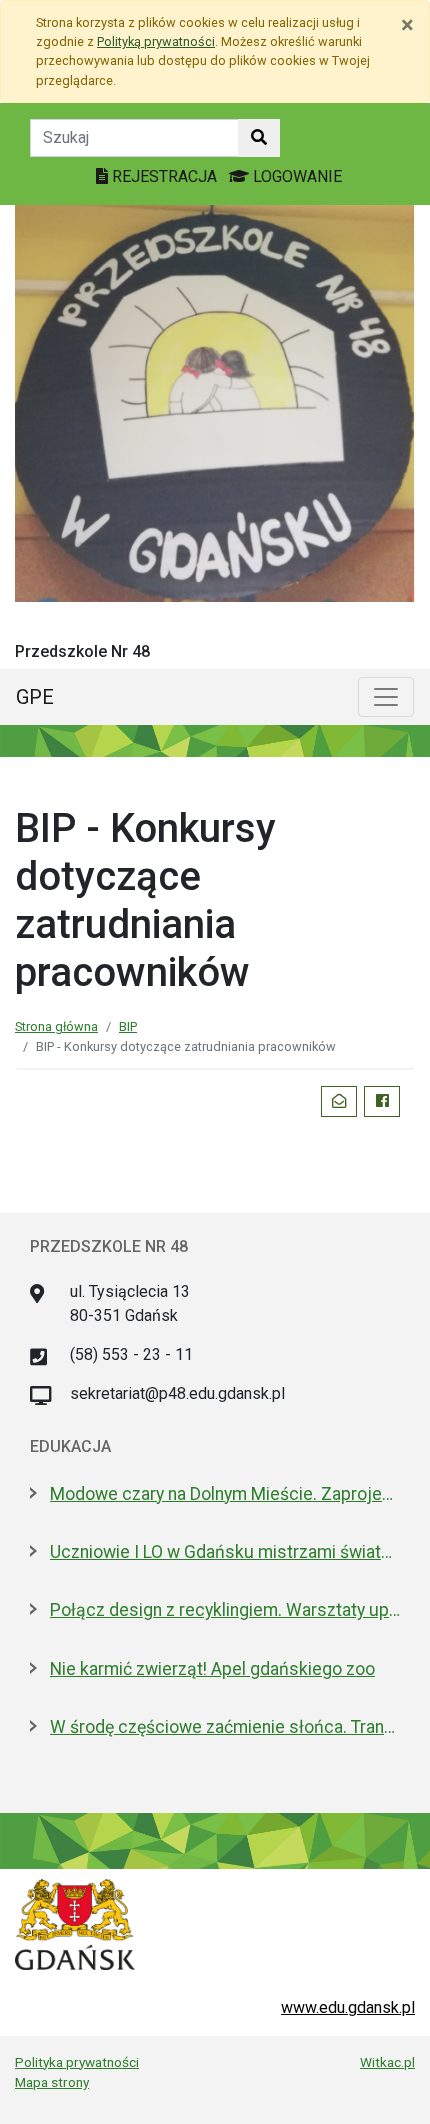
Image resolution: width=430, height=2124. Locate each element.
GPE (35, 697)
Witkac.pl (387, 2062)
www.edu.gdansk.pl (348, 2007)
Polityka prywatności (77, 2062)
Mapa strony (52, 2082)
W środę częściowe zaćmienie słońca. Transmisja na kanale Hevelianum (225, 1727)
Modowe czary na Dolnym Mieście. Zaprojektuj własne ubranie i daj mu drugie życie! (225, 1494)
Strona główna (56, 1026)
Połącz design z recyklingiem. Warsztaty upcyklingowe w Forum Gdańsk (225, 1610)
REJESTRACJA (164, 176)
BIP (128, 1026)
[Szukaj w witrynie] (259, 138)
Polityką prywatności (156, 41)
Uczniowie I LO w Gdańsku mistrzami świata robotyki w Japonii (225, 1552)
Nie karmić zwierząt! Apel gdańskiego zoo (212, 1669)
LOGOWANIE (295, 176)
